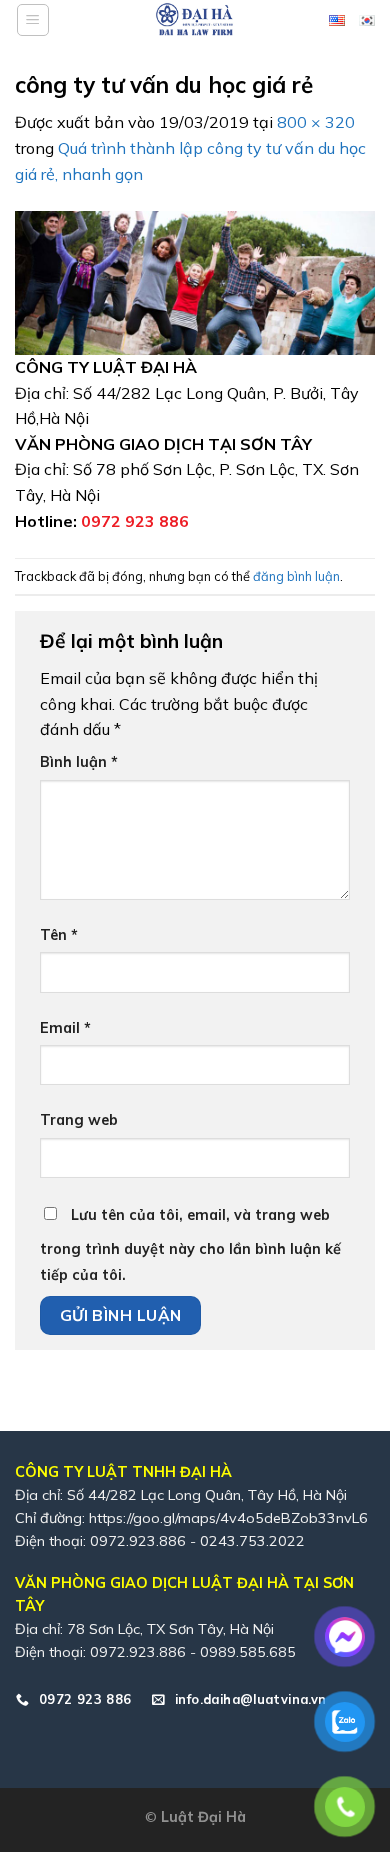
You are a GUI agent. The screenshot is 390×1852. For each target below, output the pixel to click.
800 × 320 (316, 122)
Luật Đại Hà (203, 1817)
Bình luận (79, 762)
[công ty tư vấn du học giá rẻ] (195, 281)
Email (65, 1028)
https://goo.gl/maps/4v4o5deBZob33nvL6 (228, 1518)
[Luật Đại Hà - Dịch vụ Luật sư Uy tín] (195, 20)
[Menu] (33, 20)
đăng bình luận (296, 576)
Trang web (79, 1120)
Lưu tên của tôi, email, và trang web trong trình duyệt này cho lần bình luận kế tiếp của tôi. (190, 1245)
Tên (59, 935)
